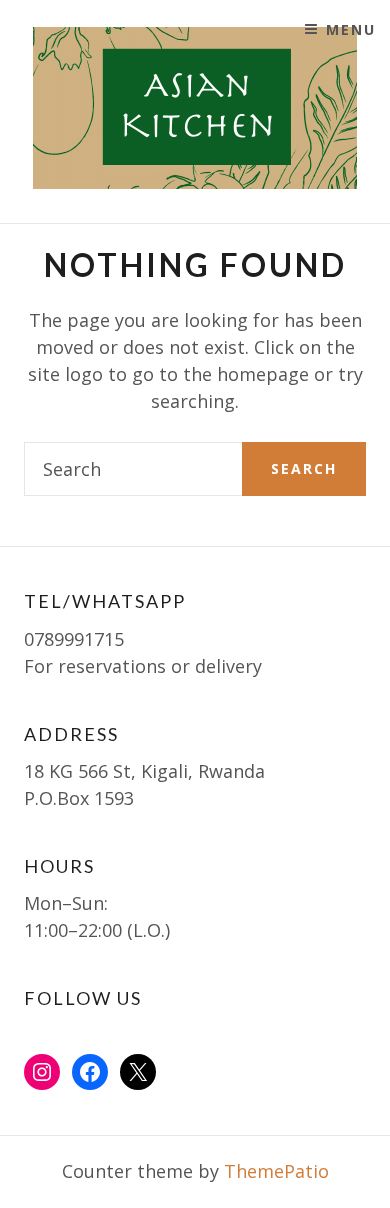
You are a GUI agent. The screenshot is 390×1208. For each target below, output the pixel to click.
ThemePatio (276, 1171)
